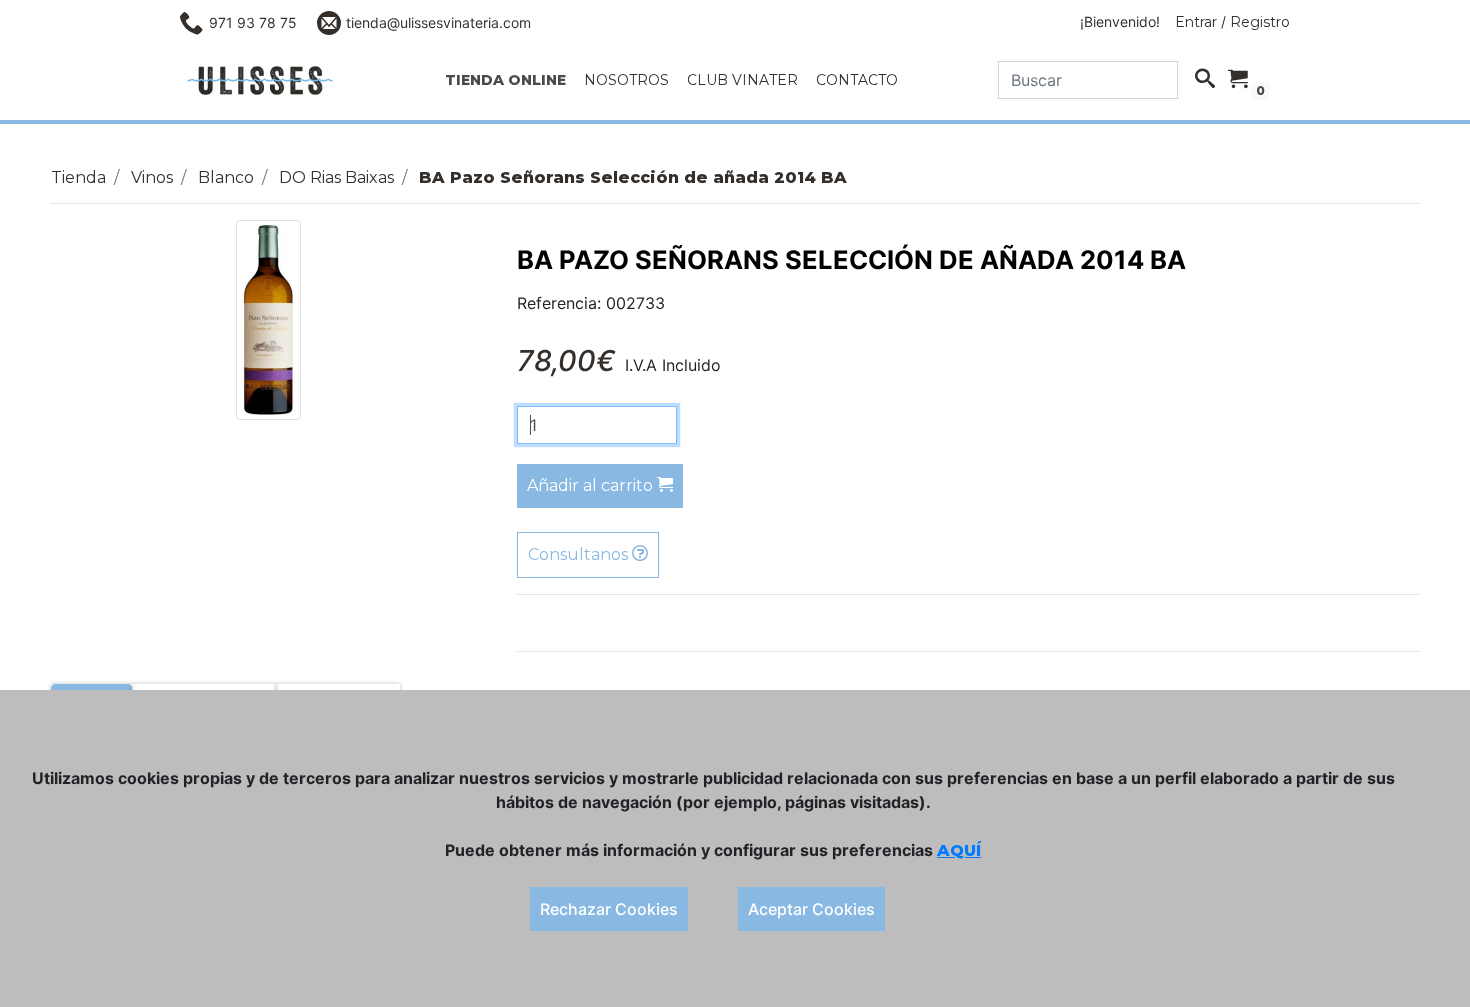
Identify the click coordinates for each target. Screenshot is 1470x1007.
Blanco (226, 177)
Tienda (78, 177)
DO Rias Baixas (336, 177)
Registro (1260, 22)
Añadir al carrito (592, 485)
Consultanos (580, 554)
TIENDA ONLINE (505, 80)
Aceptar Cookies (811, 909)
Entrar (1196, 22)
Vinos (152, 177)
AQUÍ (959, 850)
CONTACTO (857, 80)
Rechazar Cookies (609, 909)
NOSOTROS (626, 80)
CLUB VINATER (742, 80)
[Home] (260, 80)
